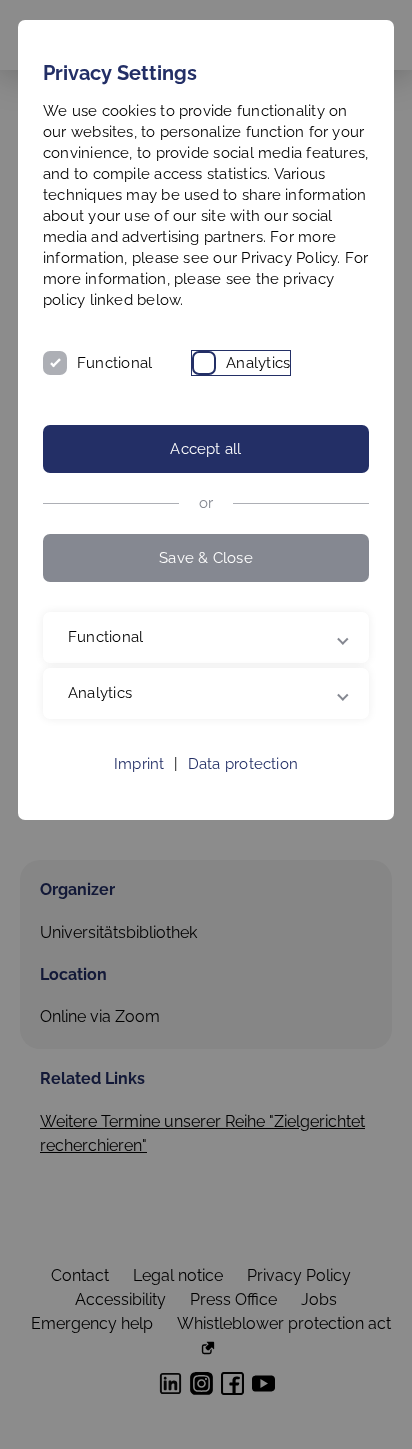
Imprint (139, 785)
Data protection (243, 785)
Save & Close (206, 558)
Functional (114, 363)
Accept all (205, 449)
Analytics (258, 363)
